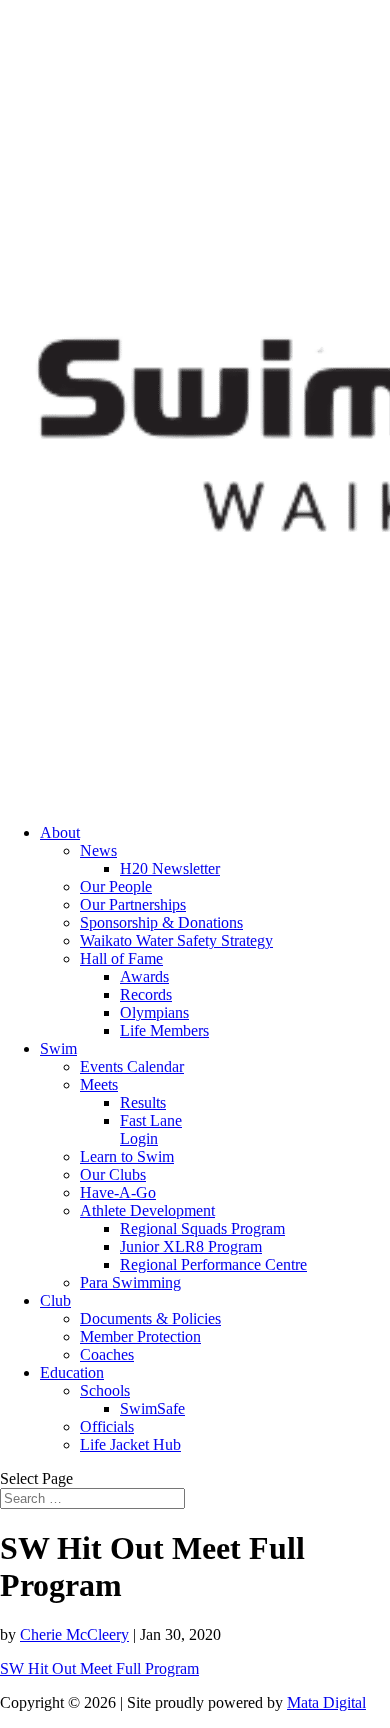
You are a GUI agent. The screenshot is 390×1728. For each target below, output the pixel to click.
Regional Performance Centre (213, 1264)
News (98, 850)
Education (72, 1372)
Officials (107, 1426)
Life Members (164, 1030)
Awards (144, 976)
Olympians (154, 1012)
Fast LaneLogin (151, 1129)
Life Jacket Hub (130, 1444)
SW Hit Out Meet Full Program (99, 1668)
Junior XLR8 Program (191, 1246)
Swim (58, 1048)
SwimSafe (152, 1408)
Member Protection (140, 1336)
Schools (105, 1390)
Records (146, 994)
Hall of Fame (121, 958)
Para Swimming (130, 1282)
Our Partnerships (133, 904)
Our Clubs (113, 1174)
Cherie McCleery (74, 1634)
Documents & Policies (150, 1318)
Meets (99, 1084)
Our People (116, 886)
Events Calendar (132, 1066)
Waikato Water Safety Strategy (176, 940)
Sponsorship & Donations (161, 922)
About (60, 832)
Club (55, 1300)
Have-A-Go (118, 1192)
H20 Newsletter (170, 868)
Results (143, 1102)
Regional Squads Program (202, 1228)
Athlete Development (147, 1210)
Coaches (107, 1354)
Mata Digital (326, 1702)
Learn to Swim (127, 1156)
